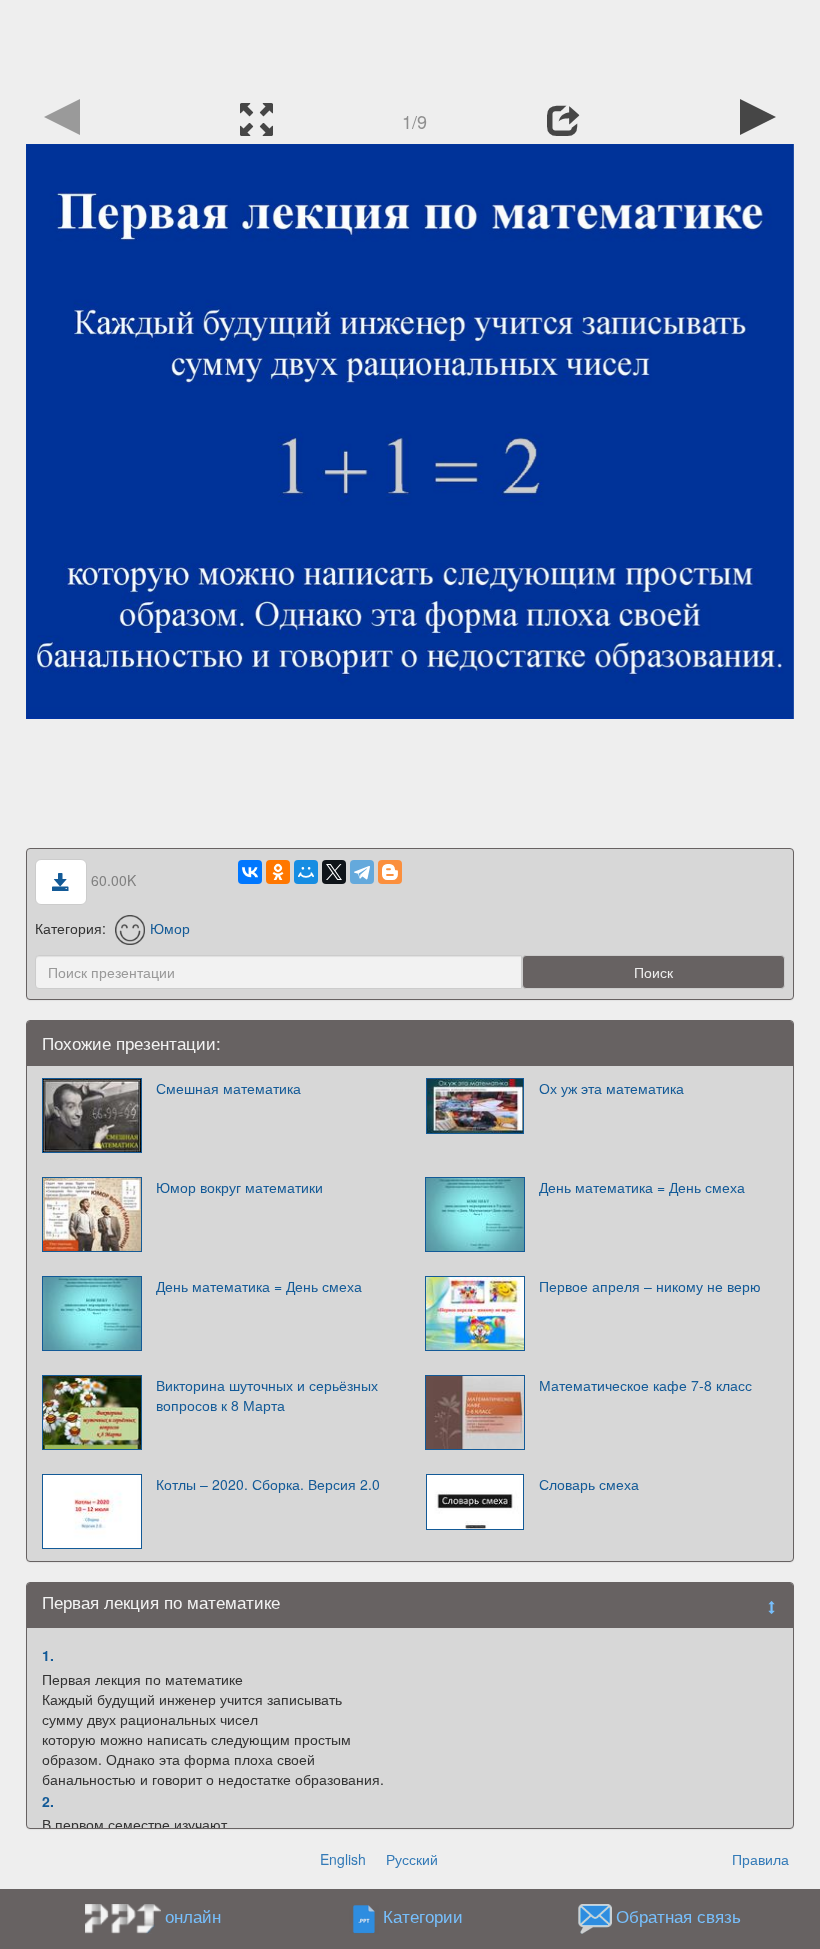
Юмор (170, 928)
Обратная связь (678, 1917)
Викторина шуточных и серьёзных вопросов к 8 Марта (267, 1395)
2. (48, 1801)
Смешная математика (228, 1088)
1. (48, 1655)
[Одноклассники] (278, 872)
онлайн (193, 1916)
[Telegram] (362, 872)
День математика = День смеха (642, 1187)
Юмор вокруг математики (239, 1187)
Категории (423, 1917)
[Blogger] (390, 872)
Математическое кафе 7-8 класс (645, 1385)
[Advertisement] (410, 45)
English (343, 1859)
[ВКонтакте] (250, 872)
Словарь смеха (589, 1484)
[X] (334, 872)
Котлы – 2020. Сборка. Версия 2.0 (268, 1484)
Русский (412, 1859)
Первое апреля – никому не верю (650, 1286)
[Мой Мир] (306, 872)
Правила (760, 1859)
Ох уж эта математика (611, 1088)
